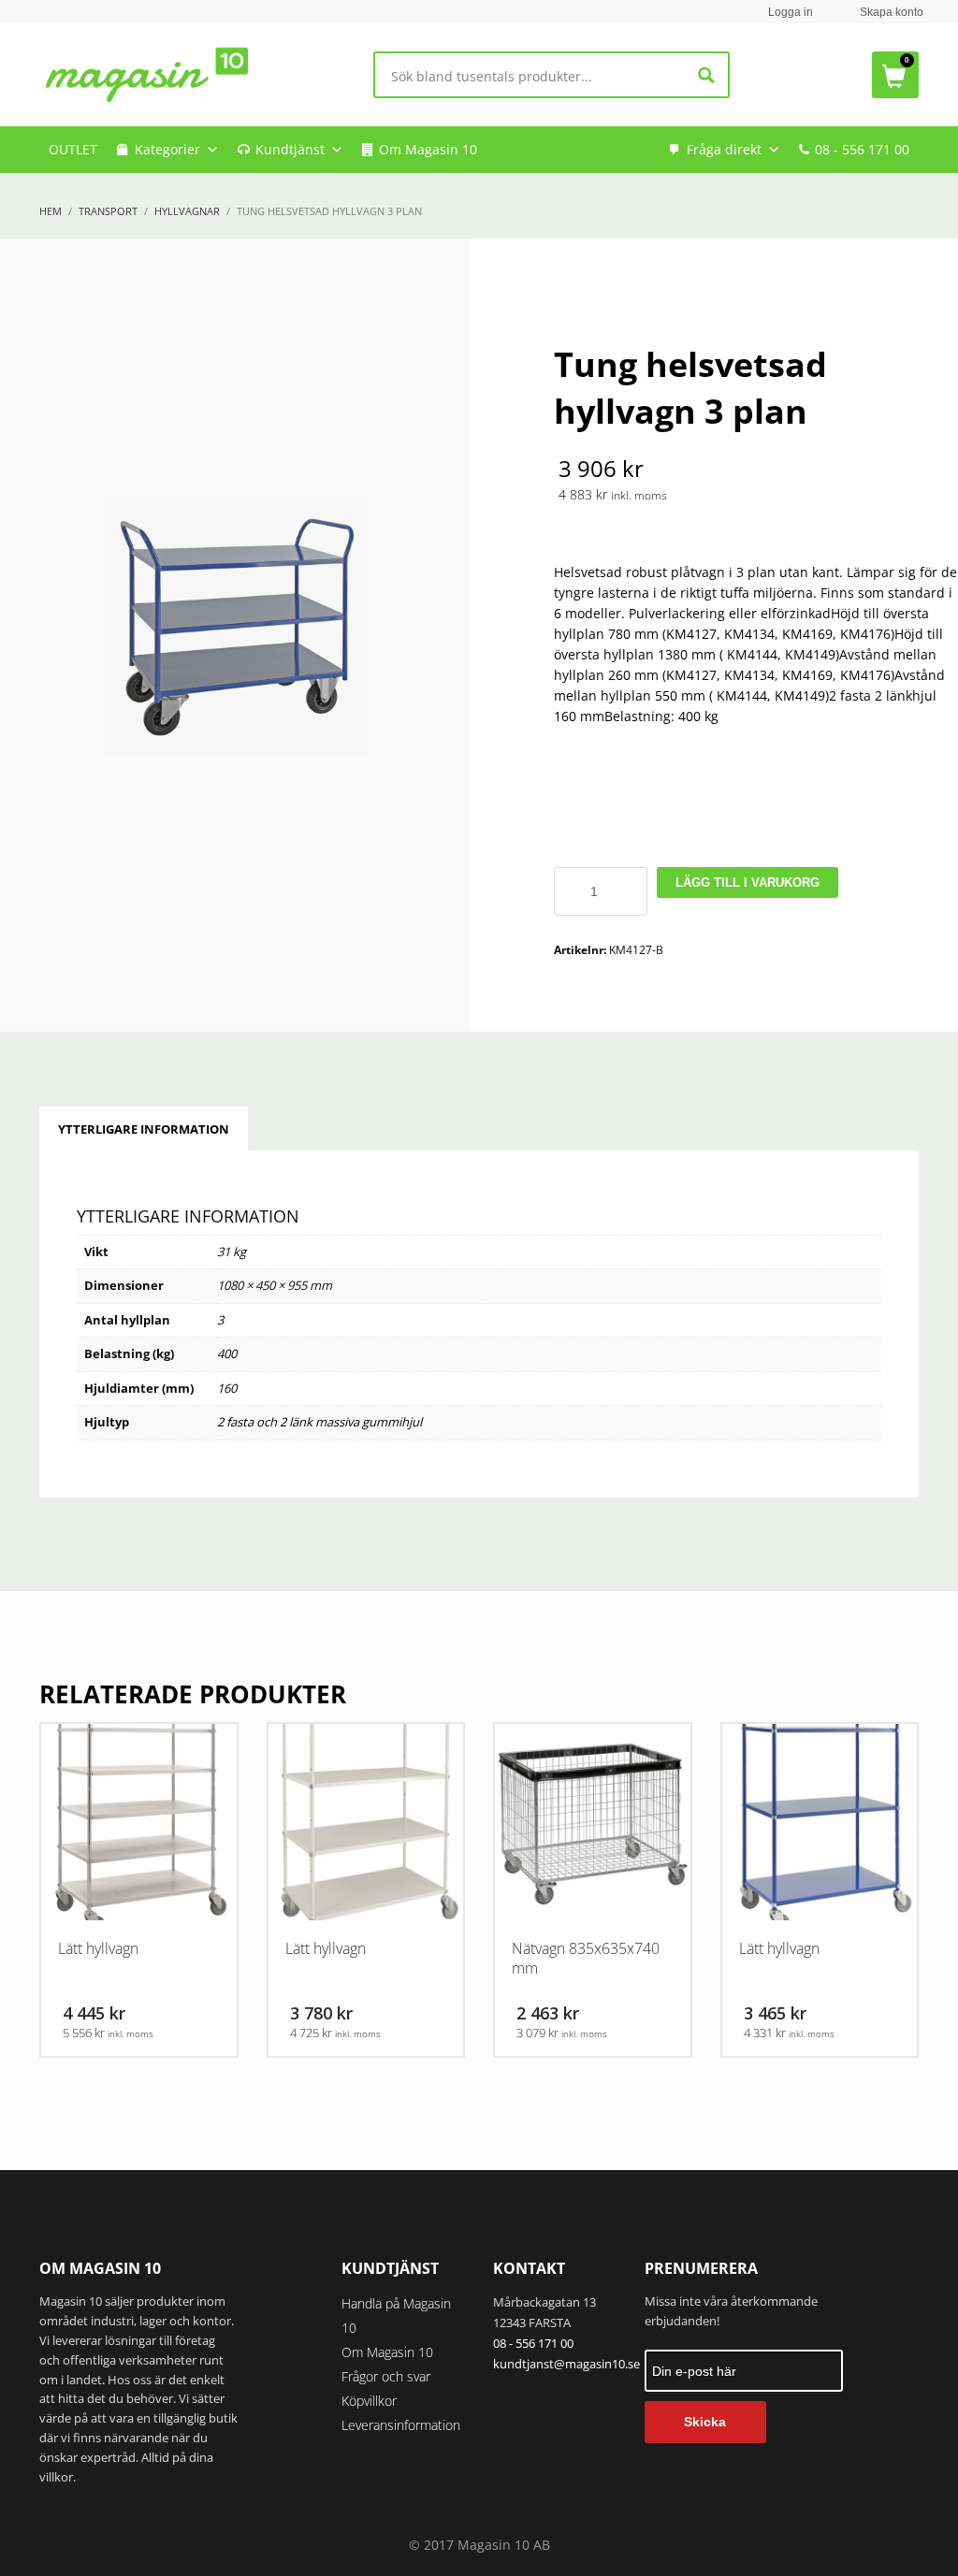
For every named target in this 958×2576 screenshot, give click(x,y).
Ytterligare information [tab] (144, 1129)
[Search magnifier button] (706, 75)
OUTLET (73, 149)
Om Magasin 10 (428, 149)
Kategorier (167, 149)
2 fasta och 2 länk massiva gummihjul (319, 1422)
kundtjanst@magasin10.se (566, 2364)
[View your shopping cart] (895, 75)
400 (227, 1353)
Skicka (705, 2422)
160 (227, 1388)
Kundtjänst (290, 149)
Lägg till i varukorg (748, 883)
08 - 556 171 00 (862, 149)
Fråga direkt (724, 149)
